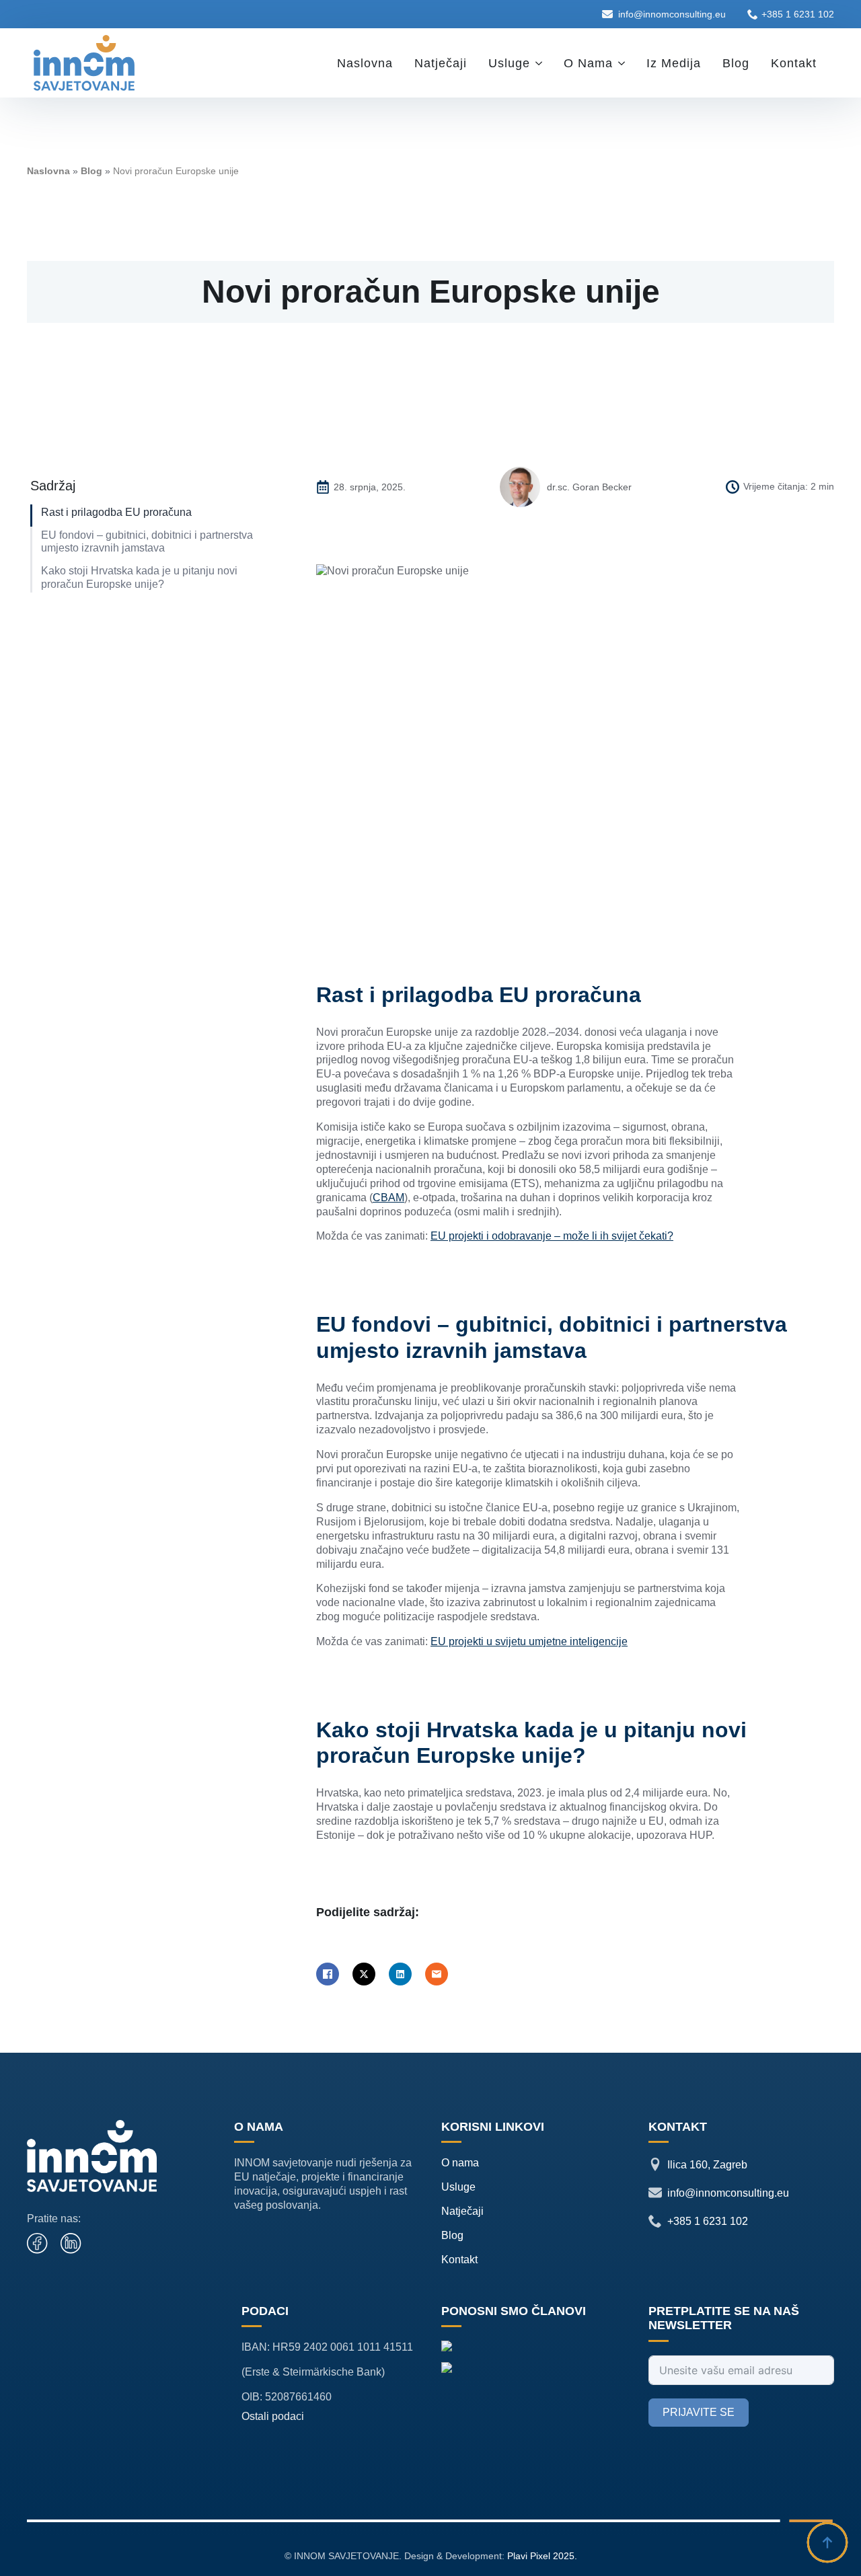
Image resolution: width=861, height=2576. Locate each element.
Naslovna (365, 63)
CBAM (388, 1198)
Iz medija (674, 63)
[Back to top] (827, 2542)
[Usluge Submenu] (541, 63)
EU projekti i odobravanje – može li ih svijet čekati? (552, 1236)
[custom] (38, 2244)
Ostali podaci (273, 2416)
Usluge (509, 63)
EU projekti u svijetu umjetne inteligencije (529, 1641)
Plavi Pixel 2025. (542, 2556)
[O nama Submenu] (624, 63)
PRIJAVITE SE (699, 2412)
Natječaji (441, 63)
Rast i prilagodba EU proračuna (116, 512)
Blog (736, 63)
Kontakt (794, 63)
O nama (588, 63)
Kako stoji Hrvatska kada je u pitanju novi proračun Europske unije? (139, 577)
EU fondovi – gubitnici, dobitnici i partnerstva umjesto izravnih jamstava (147, 541)
